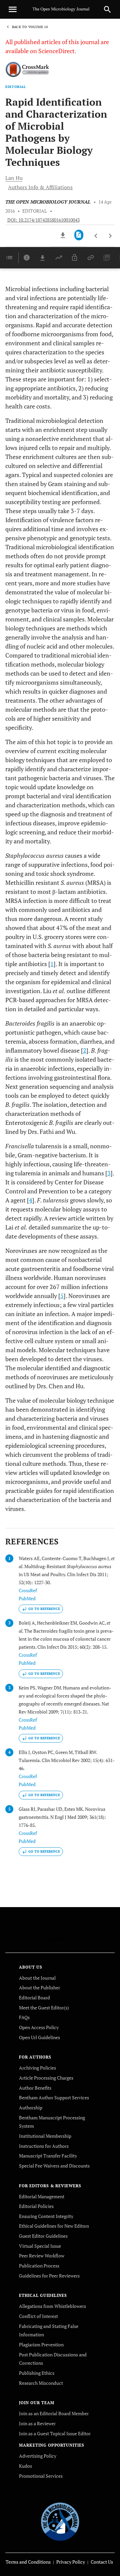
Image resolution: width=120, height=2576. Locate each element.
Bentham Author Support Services (54, 2097)
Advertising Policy (38, 2456)
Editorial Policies (36, 2206)
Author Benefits (35, 2088)
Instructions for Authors (44, 2146)
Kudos (25, 2466)
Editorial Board (34, 1998)
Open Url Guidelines (39, 2037)
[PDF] (79, 235)
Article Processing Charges (46, 2078)
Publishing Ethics (37, 2373)
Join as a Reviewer (37, 2423)
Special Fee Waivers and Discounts (54, 2166)
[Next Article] (110, 236)
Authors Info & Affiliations (40, 187)
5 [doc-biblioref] (62, 1296)
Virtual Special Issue (40, 2246)
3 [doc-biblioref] (109, 1173)
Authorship (31, 2107)
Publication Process (39, 2266)
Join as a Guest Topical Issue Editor (55, 2433)
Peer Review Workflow (42, 2256)
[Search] (107, 9)
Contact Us (102, 2562)
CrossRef (28, 1590)
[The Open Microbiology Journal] (60, 2521)
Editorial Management (42, 2196)
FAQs (24, 2017)
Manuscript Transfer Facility (48, 2156)
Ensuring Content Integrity (46, 2216)
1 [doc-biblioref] (52, 964)
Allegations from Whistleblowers (52, 2306)
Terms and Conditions (28, 2562)
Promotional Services (41, 2476)
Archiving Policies (37, 2068)
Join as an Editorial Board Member (54, 2413)
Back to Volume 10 (30, 27)
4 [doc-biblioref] (31, 1200)
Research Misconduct (41, 2383)
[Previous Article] (96, 236)
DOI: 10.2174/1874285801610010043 (43, 220)
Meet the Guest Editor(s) (44, 2008)
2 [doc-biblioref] (85, 1050)
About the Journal (37, 1978)
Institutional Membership (45, 2136)
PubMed (27, 1598)
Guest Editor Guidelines (43, 2236)
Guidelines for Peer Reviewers (49, 2276)
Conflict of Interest (38, 2316)
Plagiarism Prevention (41, 2345)
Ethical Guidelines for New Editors (54, 2226)
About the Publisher (39, 1987)
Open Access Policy (39, 2027)
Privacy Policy (71, 2562)
